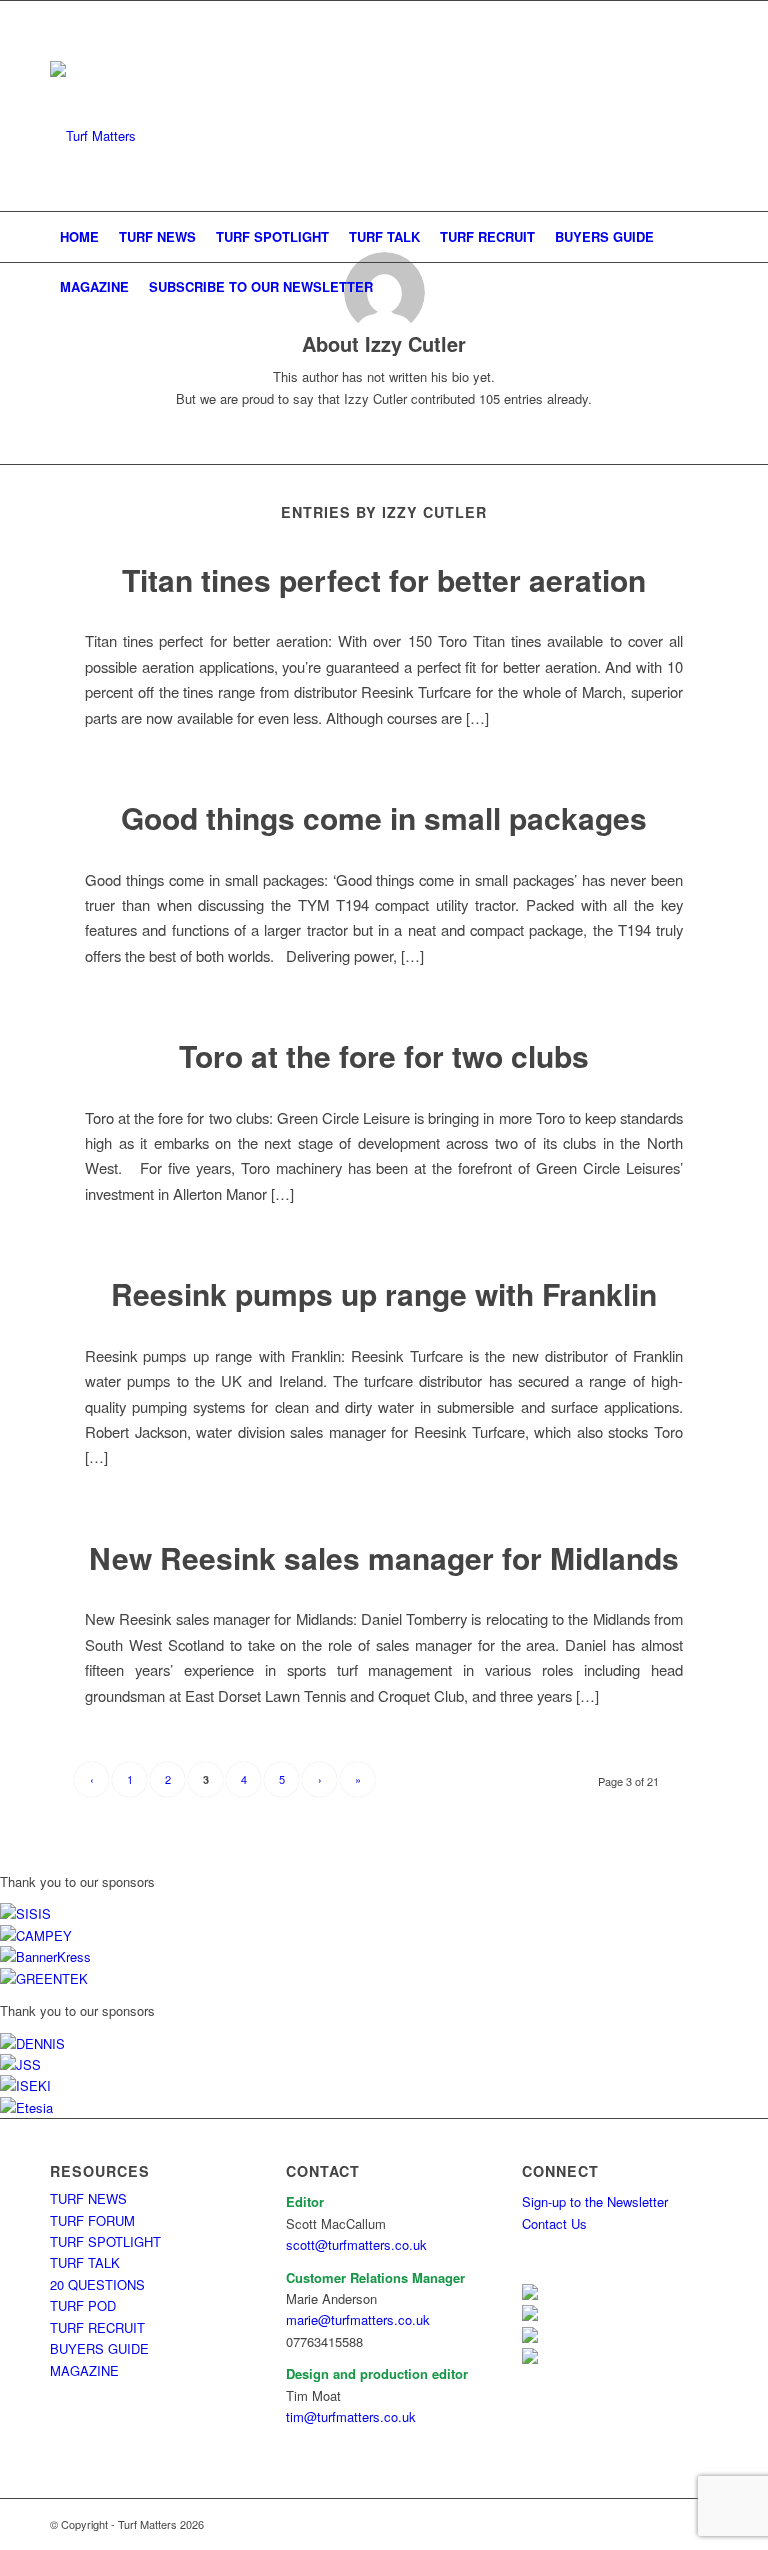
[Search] (706, 287)
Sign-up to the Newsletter (595, 2201)
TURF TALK (85, 2262)
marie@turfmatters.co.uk (358, 2319)
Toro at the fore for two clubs (384, 1055)
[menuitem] (79, 237)
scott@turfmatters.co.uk (356, 2244)
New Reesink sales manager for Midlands (384, 1557)
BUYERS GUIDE (99, 2348)
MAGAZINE (84, 2370)
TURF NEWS (88, 2198)
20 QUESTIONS (97, 2284)
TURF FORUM (92, 2220)
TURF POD (83, 2305)
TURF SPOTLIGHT (105, 2241)
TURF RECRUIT (97, 2327)
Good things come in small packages (384, 817)
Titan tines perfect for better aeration (384, 579)
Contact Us (554, 2223)
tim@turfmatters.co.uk (351, 2416)
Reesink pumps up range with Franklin (384, 1293)
